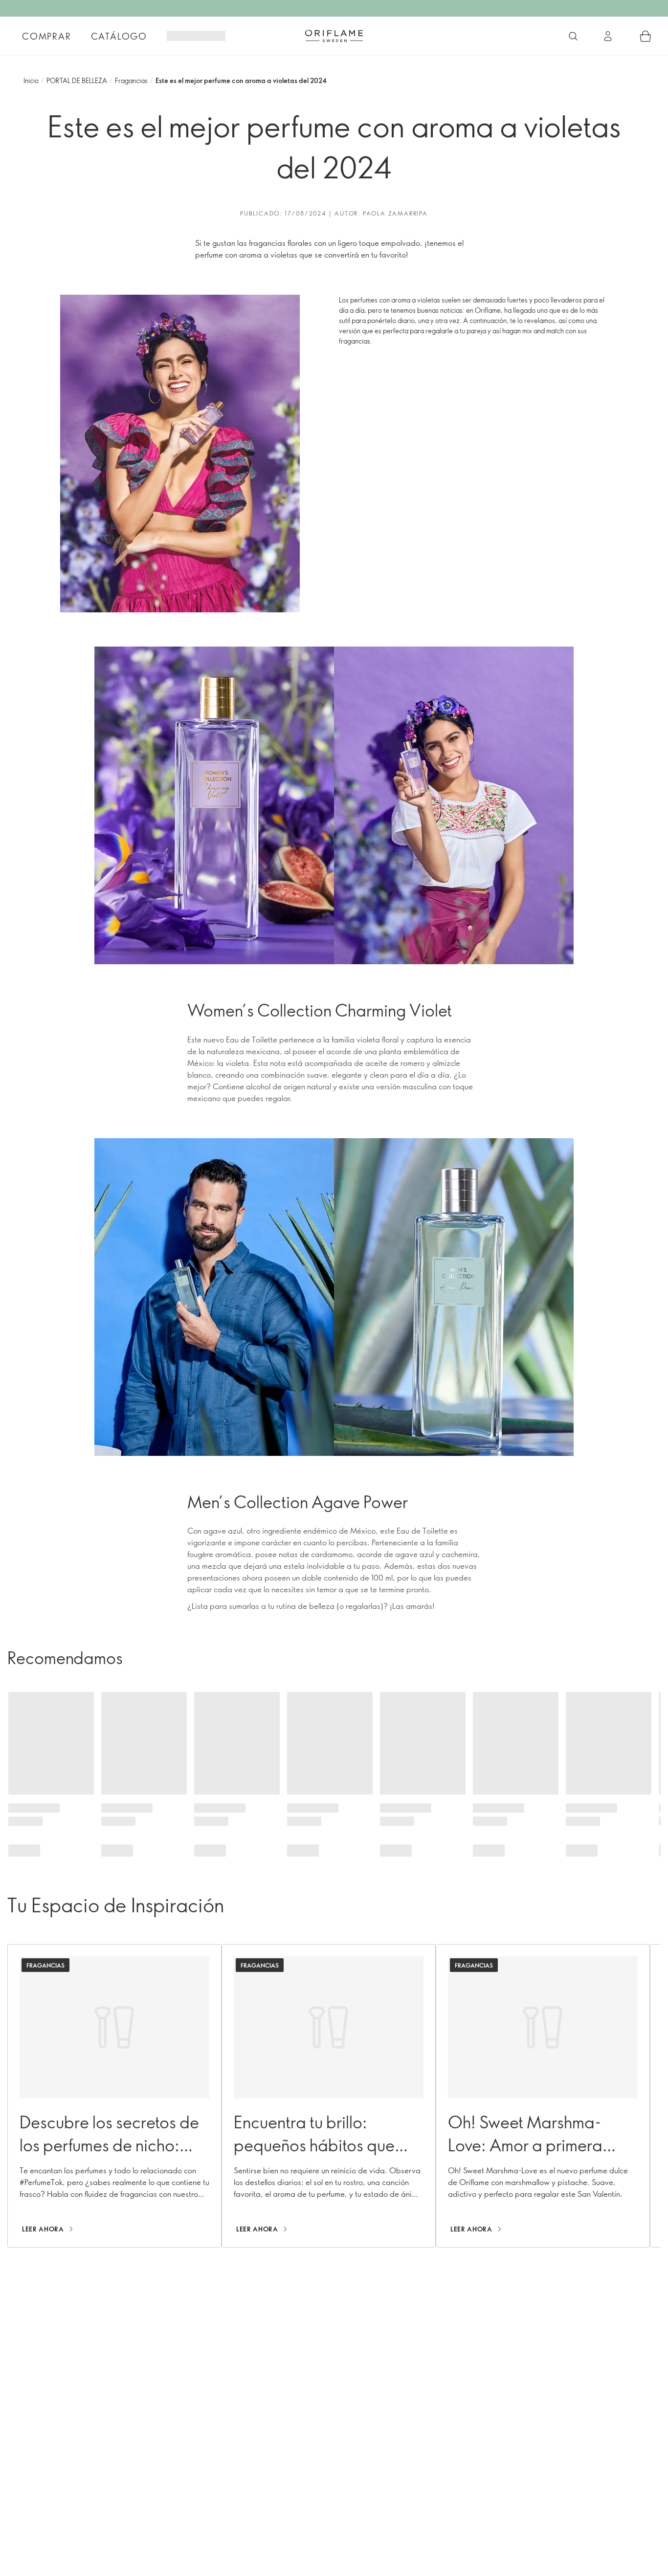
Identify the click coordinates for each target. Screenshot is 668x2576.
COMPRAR (47, 36)
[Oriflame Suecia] (334, 36)
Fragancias (131, 80)
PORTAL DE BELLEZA (77, 80)
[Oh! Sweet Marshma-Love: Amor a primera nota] (543, 2096)
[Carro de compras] (646, 36)
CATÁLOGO (119, 36)
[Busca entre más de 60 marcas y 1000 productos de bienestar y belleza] (573, 36)
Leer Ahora (43, 2229)
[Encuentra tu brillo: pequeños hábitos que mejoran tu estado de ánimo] (329, 2096)
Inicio (31, 80)
